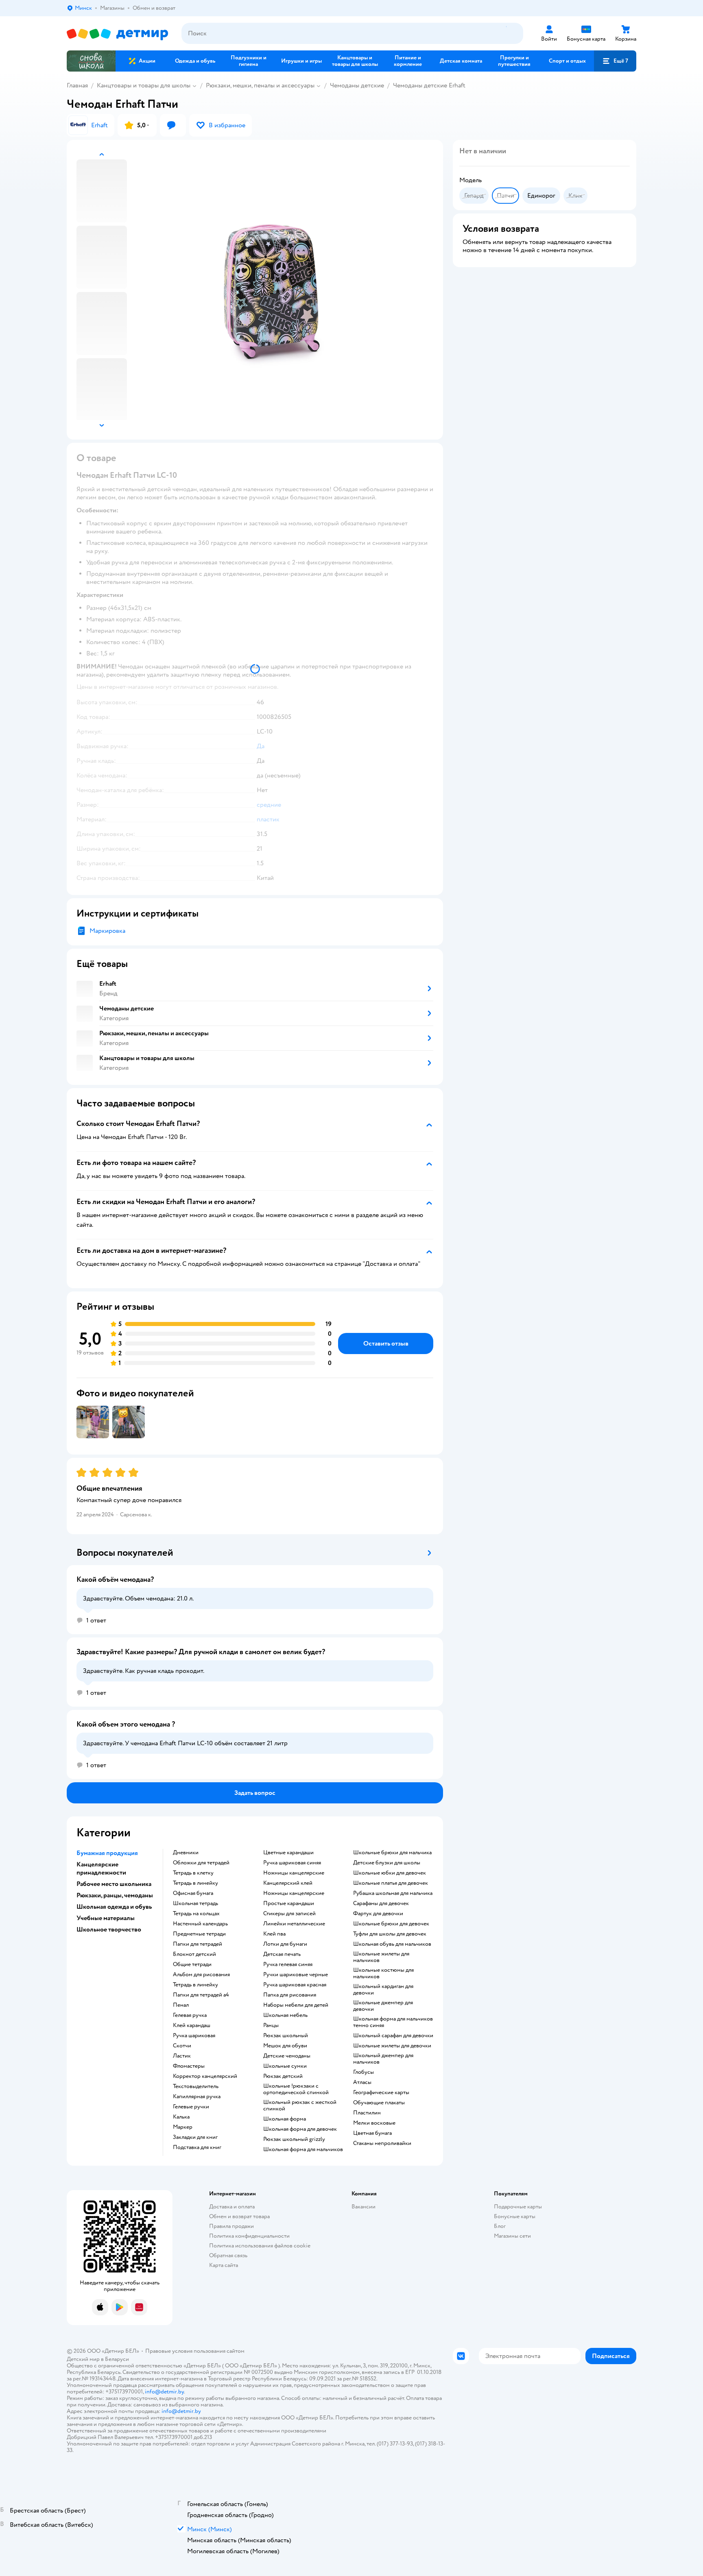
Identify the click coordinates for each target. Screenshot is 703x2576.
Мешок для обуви (285, 2046)
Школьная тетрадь (195, 1903)
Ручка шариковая (194, 2036)
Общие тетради (192, 1964)
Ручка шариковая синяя (292, 1863)
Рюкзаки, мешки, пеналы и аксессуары (260, 85)
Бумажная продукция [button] (107, 1853)
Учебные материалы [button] (106, 1918)
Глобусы (364, 2072)
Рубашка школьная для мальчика (393, 1893)
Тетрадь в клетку (193, 1873)
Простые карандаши (289, 1903)
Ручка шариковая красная (295, 1985)
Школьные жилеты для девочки (392, 2046)
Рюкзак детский (283, 2076)
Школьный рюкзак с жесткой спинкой (300, 2106)
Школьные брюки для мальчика (392, 1853)
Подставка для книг (197, 2147)
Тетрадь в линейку (195, 1883)
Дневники (186, 1853)
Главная (77, 85)
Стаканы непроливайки (382, 2143)
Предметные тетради (199, 1934)
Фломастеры (189, 2066)
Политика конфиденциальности (249, 2236)
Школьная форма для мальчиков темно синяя (393, 2022)
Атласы (362, 2082)
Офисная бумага (193, 1893)
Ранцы (271, 2025)
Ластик (182, 2056)
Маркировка (107, 931)
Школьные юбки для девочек (390, 1873)
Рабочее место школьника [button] (114, 1884)
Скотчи (182, 2046)
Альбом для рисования (201, 1975)
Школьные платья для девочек (391, 1883)
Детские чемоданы (287, 2056)
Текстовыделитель (196, 2086)
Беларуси (117, 2359)
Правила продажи (231, 2226)
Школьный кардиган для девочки (383, 1990)
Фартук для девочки (378, 1914)
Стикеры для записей (289, 1914)
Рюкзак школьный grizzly (294, 2139)
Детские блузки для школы (387, 1863)
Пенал (181, 2005)
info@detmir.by (164, 2392)
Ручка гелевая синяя (288, 1964)
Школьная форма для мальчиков (303, 2149)
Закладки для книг (195, 2137)
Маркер (183, 2127)
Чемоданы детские (357, 85)
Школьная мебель (285, 2015)
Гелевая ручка (190, 2015)
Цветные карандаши (288, 1853)
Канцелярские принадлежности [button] (101, 1868)
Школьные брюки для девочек (391, 1924)
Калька (181, 2117)
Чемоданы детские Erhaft (429, 85)
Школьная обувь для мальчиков (392, 1944)
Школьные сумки (285, 2066)
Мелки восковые (374, 2123)
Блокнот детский (194, 1954)
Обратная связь (228, 2255)
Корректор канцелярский (205, 2076)
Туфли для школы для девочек (390, 1934)
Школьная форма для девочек (300, 2129)
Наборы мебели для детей (296, 2005)
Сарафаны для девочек (381, 1903)
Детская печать (282, 1954)
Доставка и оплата (232, 2207)
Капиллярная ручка (197, 2097)
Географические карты (381, 2093)
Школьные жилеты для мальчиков (381, 1957)
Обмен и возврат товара (239, 2216)
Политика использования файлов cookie (260, 2246)
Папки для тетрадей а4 (201, 1995)
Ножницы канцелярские (294, 1873)
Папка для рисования (290, 1995)
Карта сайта (224, 2265)
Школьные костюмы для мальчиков (383, 1973)
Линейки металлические (294, 1924)
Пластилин (367, 2113)
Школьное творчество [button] (109, 1929)
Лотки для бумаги (285, 1944)
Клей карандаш (192, 2025)
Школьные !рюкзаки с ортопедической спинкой (296, 2089)
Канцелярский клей (288, 1883)
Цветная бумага (372, 2133)
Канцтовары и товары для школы (144, 85)
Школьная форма (285, 2119)
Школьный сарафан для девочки (393, 2036)
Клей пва (274, 1934)
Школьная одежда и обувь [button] (114, 1907)
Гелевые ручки (191, 2107)
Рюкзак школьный (286, 2036)
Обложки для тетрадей (201, 1863)
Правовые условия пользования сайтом (195, 2351)
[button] (615, 61)
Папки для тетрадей (198, 1944)
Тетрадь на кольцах (196, 1914)
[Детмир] (118, 34)
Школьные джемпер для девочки (383, 2006)
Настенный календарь (200, 1924)
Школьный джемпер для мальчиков (383, 2059)
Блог (500, 2226)
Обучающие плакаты (379, 2103)
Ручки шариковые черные (296, 1975)
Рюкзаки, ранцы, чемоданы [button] (115, 1895)
